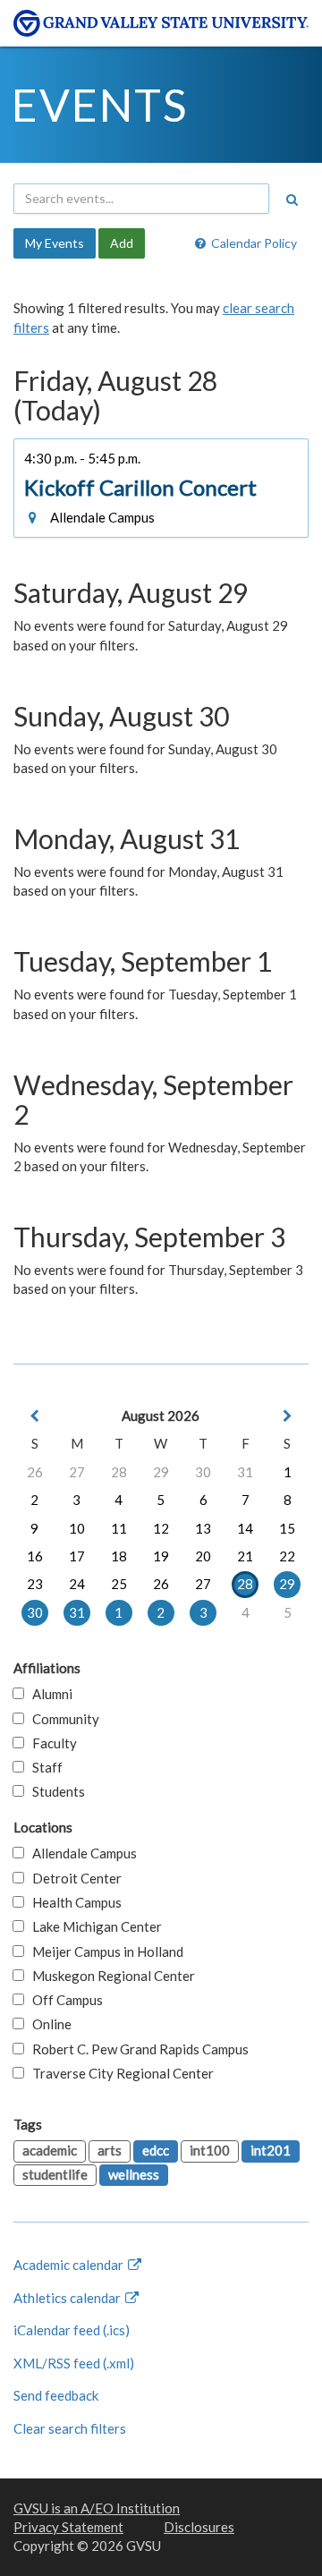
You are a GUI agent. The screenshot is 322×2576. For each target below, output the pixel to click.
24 (77, 1584)
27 (77, 1472)
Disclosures (199, 2527)
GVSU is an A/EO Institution (97, 2508)
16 (35, 1556)
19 (161, 1556)
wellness (134, 2174)
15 (287, 1528)
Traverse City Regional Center (119, 2073)
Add (122, 243)
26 (35, 1472)
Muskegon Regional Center (110, 1976)
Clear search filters (70, 2428)
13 (203, 1528)
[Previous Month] (35, 1416)
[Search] (292, 200)
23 (35, 1584)
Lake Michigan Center (93, 1926)
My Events (55, 243)
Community (62, 1719)
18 (119, 1556)
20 (203, 1556)
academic (50, 2150)
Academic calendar (70, 2265)
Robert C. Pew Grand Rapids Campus (136, 2049)
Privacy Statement (68, 2527)
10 (77, 1528)
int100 (210, 2150)
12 (161, 1528)
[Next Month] (287, 1416)
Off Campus (64, 2000)
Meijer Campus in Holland (104, 1951)
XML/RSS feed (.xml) (74, 2363)
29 (161, 1472)
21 (245, 1556)
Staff (43, 1767)
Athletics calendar (68, 2298)
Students (55, 1791)
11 (119, 1528)
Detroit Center (73, 1878)
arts (110, 2150)
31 (245, 1472)
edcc (156, 2150)
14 (245, 1528)
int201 (271, 2150)
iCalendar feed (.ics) (72, 2330)
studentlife (55, 2174)
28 (119, 1472)
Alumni (48, 1694)
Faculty (51, 1743)
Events (100, 105)
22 (287, 1556)
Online (48, 2024)
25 (119, 1584)
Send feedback (56, 2395)
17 (77, 1556)
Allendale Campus (80, 1853)
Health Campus (73, 1902)
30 (203, 1472)
